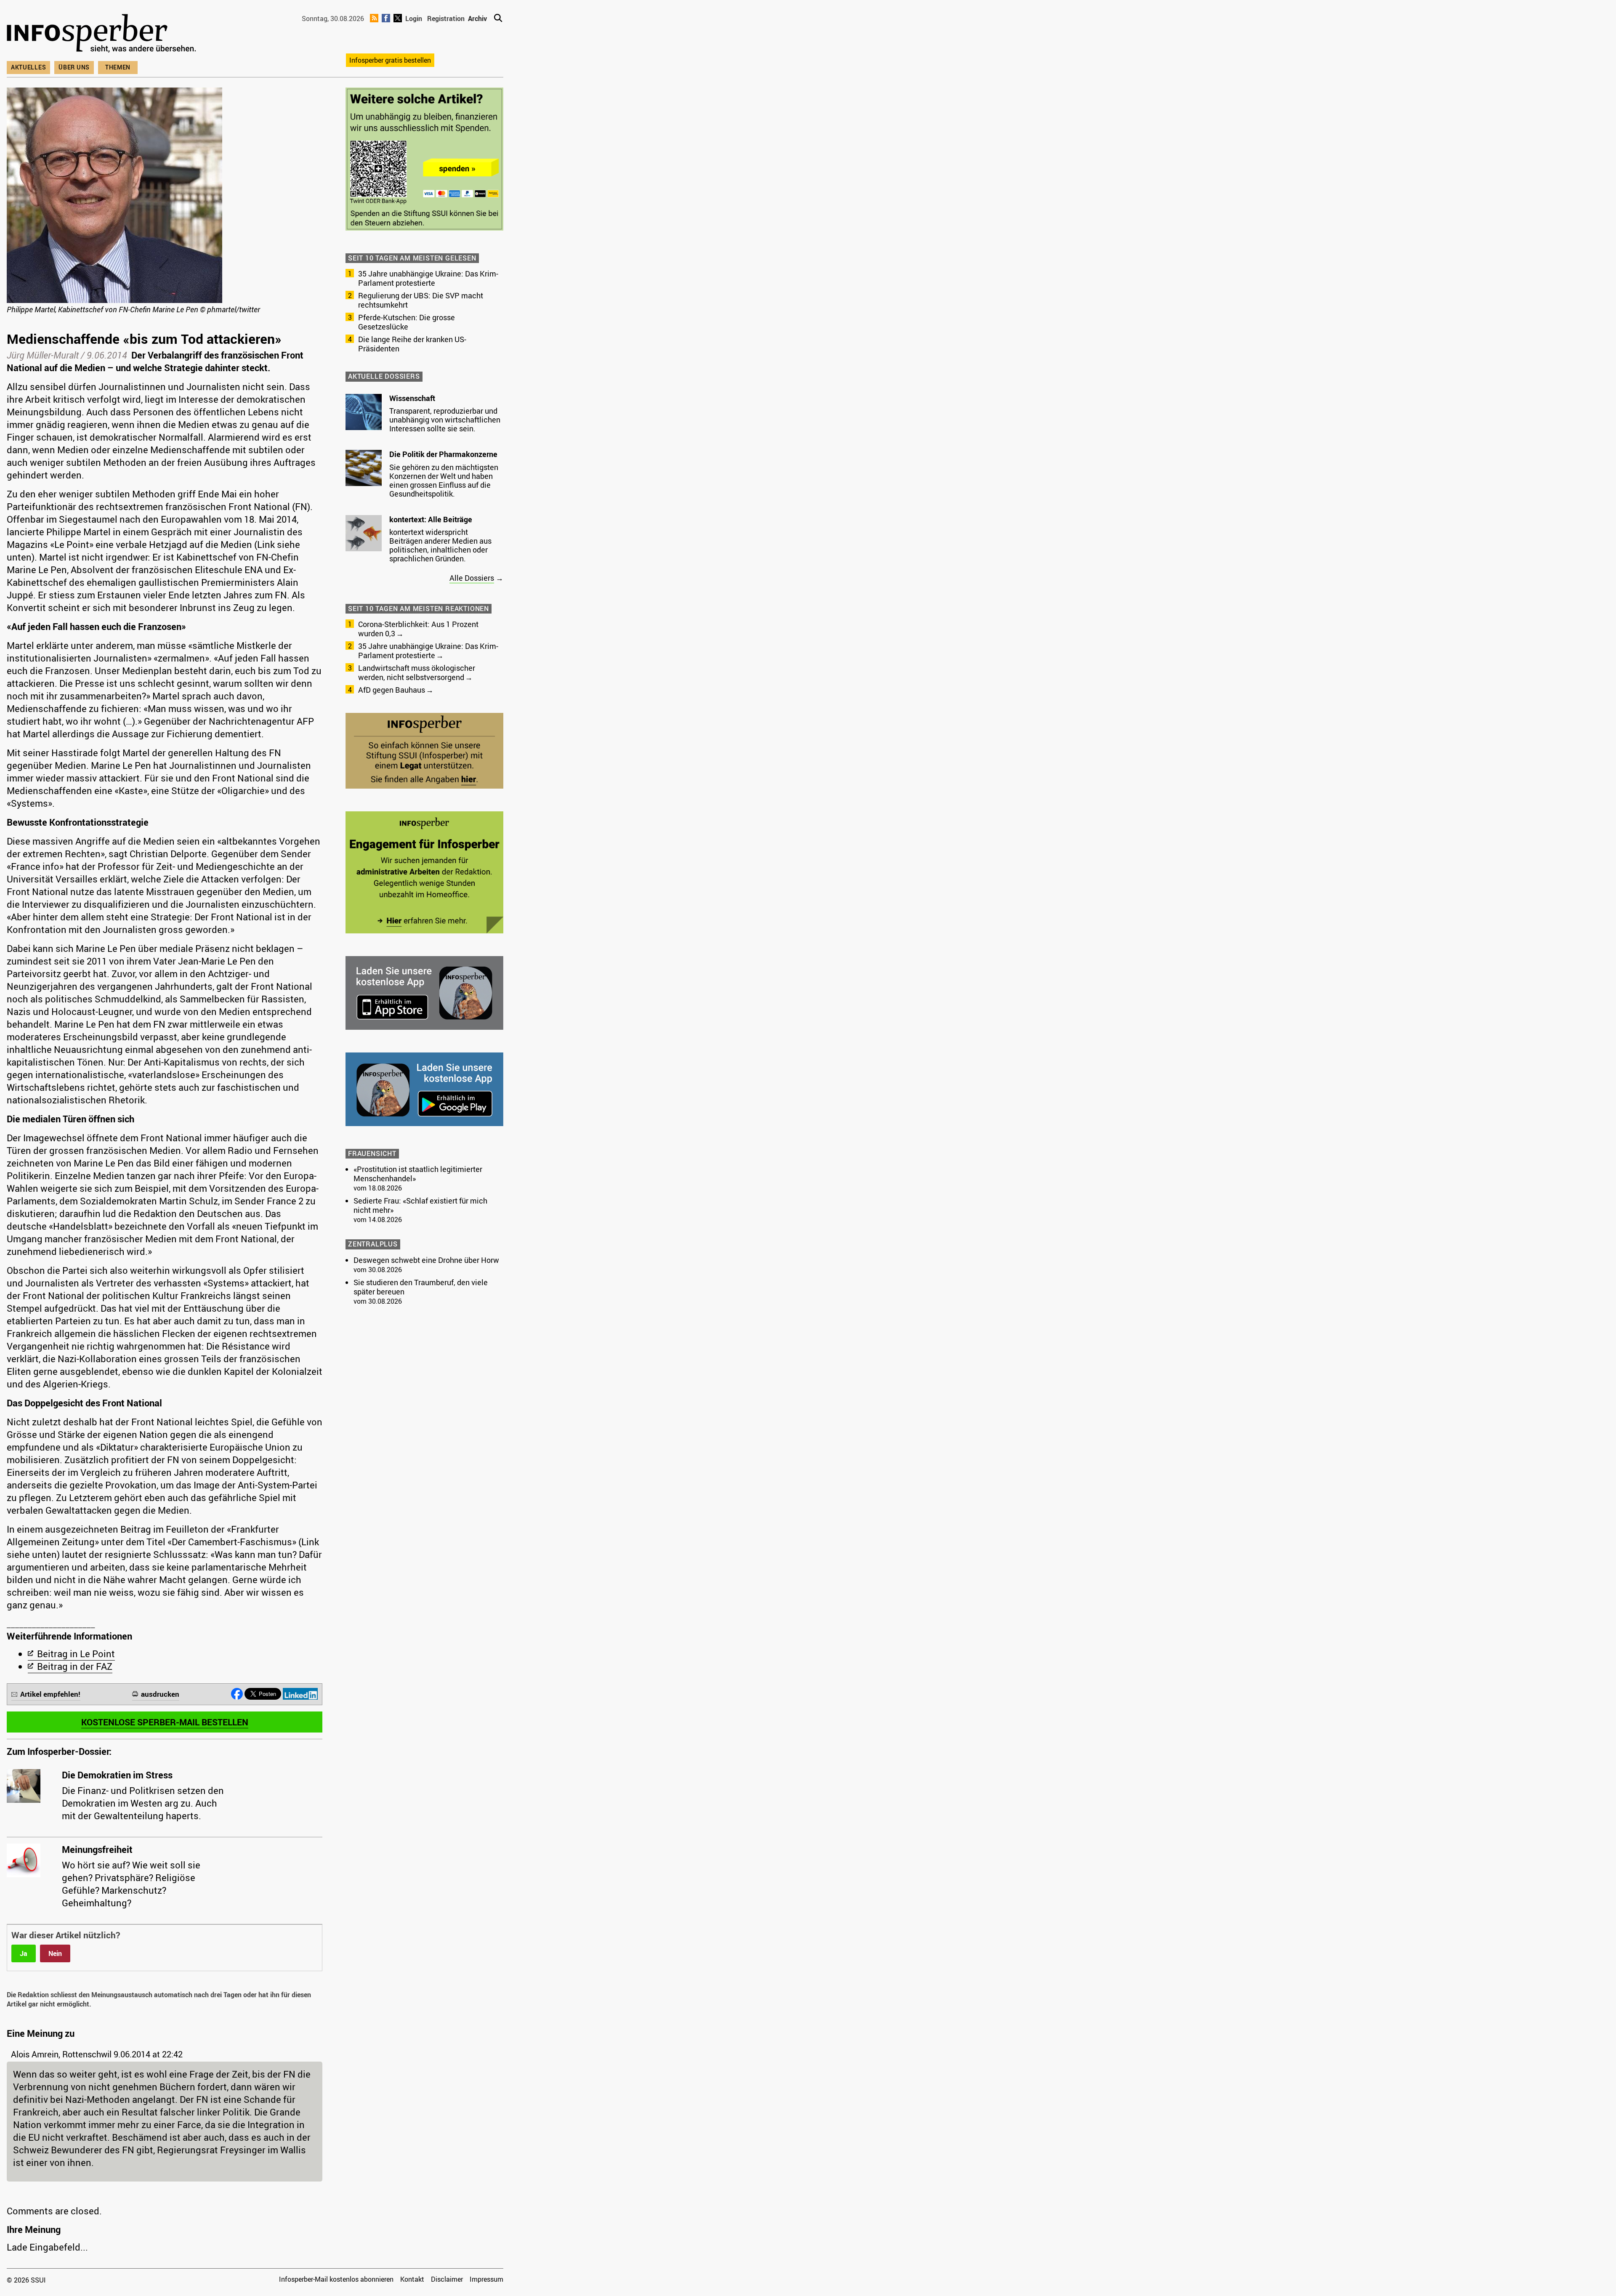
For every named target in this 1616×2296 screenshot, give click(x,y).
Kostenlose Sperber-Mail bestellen (165, 1722)
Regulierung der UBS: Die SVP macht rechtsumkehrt (421, 300)
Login (414, 19)
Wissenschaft (412, 398)
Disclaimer (447, 2279)
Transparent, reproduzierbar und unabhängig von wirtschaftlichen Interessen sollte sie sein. (445, 420)
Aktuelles (28, 67)
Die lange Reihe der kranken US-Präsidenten (412, 344)
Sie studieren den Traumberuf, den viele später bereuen (421, 1287)
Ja (24, 1953)
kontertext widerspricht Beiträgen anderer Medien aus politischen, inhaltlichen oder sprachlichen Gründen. (440, 545)
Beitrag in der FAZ (75, 1666)
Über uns (74, 67)
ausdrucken (160, 1694)
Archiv (477, 19)
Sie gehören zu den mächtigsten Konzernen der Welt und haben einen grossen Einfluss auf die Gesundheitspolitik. (444, 480)
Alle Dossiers (472, 578)
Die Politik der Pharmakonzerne (443, 454)
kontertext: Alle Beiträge (431, 519)
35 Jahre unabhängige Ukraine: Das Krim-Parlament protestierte (428, 278)
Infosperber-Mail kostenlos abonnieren (336, 2279)
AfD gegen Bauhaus (392, 690)
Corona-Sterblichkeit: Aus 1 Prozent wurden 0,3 (418, 629)
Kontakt (412, 2279)
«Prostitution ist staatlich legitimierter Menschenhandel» (418, 1174)
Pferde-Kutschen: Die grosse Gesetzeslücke (407, 322)
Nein (55, 1953)
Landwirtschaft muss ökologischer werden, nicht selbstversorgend (417, 672)
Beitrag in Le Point (76, 1654)
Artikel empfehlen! (50, 1694)
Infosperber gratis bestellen (390, 60)
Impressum (486, 2279)
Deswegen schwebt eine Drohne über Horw (426, 1260)
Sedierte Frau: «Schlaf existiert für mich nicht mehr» (420, 1205)
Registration (446, 19)
